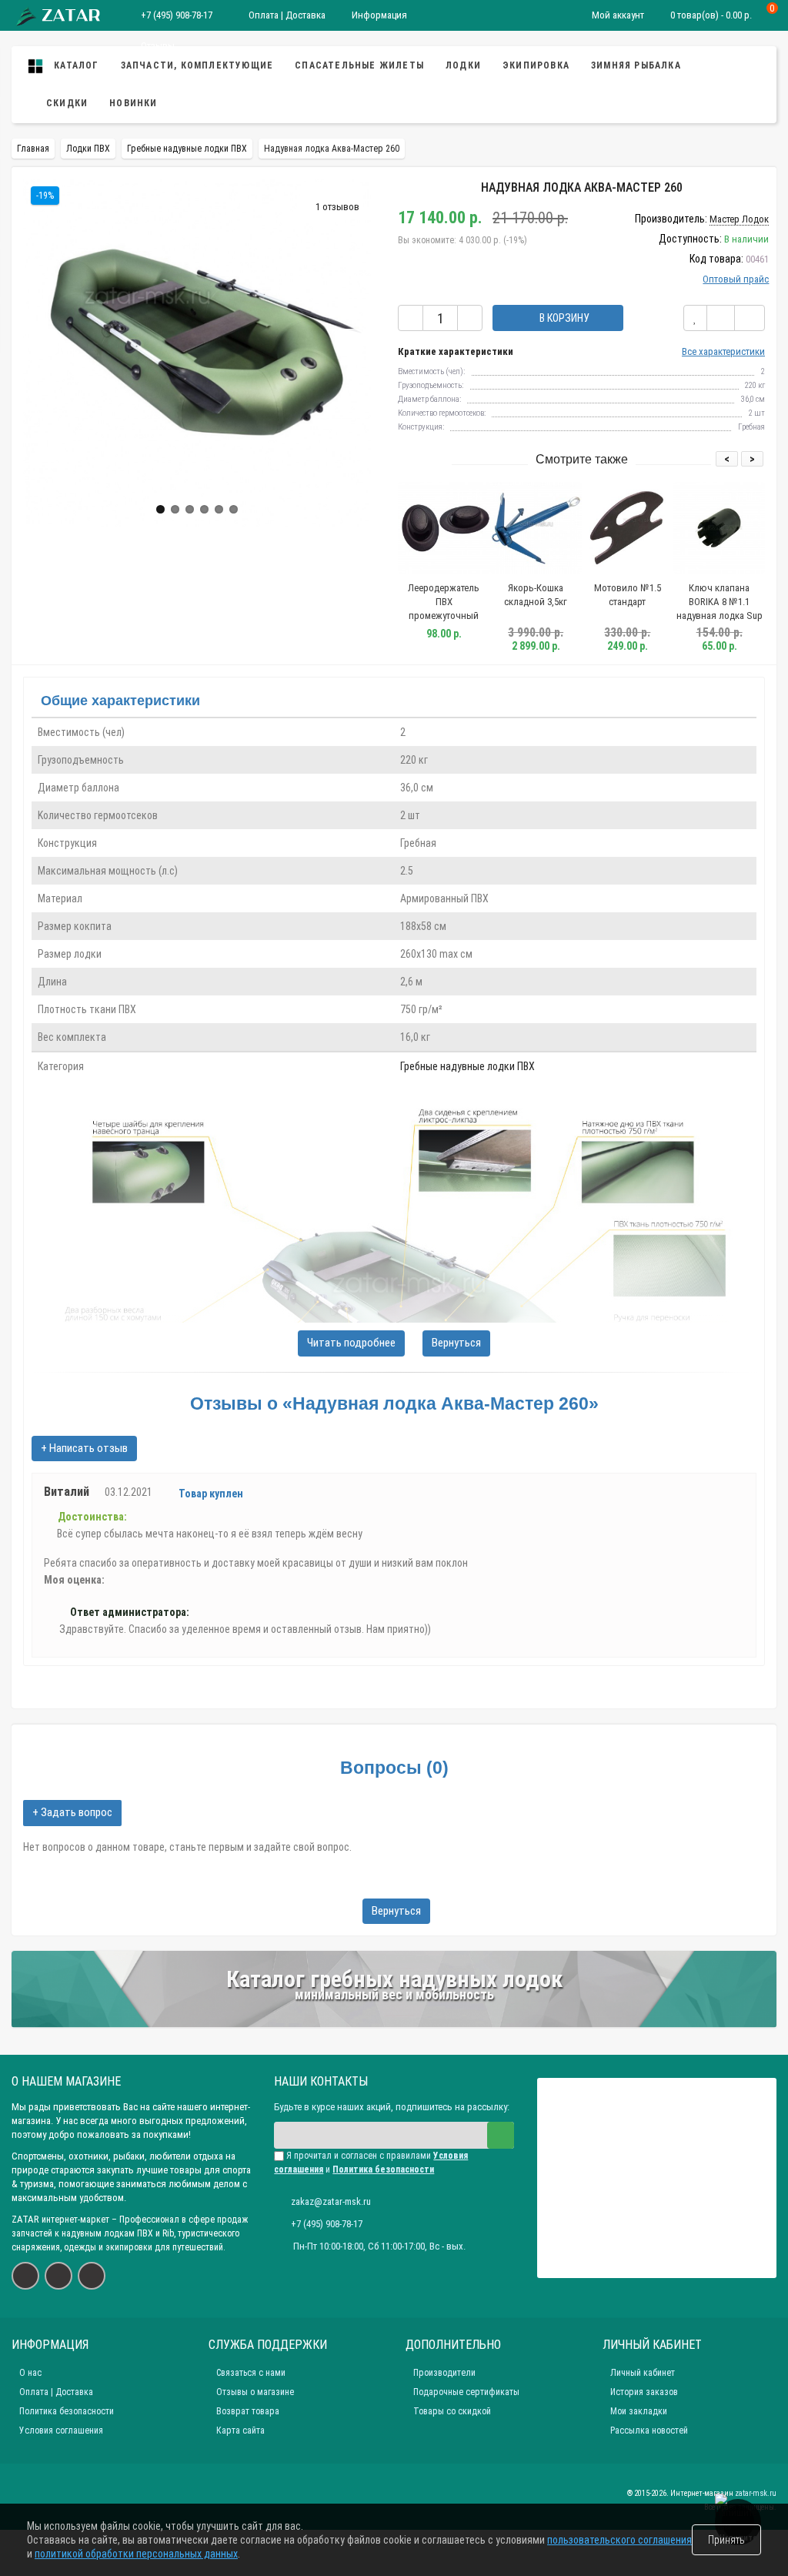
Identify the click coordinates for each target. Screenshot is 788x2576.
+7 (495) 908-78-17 (177, 15)
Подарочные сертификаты (466, 2392)
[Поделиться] (750, 318)
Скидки (67, 103)
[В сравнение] (721, 318)
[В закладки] (695, 318)
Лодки (463, 65)
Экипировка (536, 65)
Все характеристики (723, 351)
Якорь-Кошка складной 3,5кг (536, 595)
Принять (726, 2540)
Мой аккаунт (618, 15)
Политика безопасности (67, 2411)
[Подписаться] (501, 2135)
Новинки (133, 103)
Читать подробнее (351, 1343)
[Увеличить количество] (470, 318)
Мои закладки (639, 2411)
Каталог (75, 65)
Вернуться (456, 1343)
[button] (160, 509)
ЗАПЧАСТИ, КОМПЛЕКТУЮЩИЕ (197, 65)
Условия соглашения (61, 2430)
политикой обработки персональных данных (136, 2554)
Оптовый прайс (736, 279)
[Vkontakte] (25, 2276)
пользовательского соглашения (619, 2540)
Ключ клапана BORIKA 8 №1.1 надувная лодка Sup (720, 602)
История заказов (644, 2392)
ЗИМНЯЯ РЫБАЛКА (636, 65)
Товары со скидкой (452, 2411)
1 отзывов (337, 207)
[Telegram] (92, 2276)
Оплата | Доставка (286, 15)
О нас (30, 2373)
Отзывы (157, 46)
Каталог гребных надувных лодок (394, 1979)
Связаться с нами (251, 2373)
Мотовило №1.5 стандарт (628, 595)
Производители (444, 2373)
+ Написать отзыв (84, 1448)
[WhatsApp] (58, 2276)
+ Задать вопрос (72, 1812)
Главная (33, 149)
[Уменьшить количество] (411, 318)
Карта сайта (240, 2430)
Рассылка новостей (649, 2430)
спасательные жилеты (359, 65)
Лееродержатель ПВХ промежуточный (444, 602)
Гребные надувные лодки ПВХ (467, 1066)
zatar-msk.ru (756, 2493)
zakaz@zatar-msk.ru (331, 2201)
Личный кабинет (643, 2373)
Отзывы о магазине (255, 2392)
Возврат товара (248, 2411)
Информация (379, 15)
